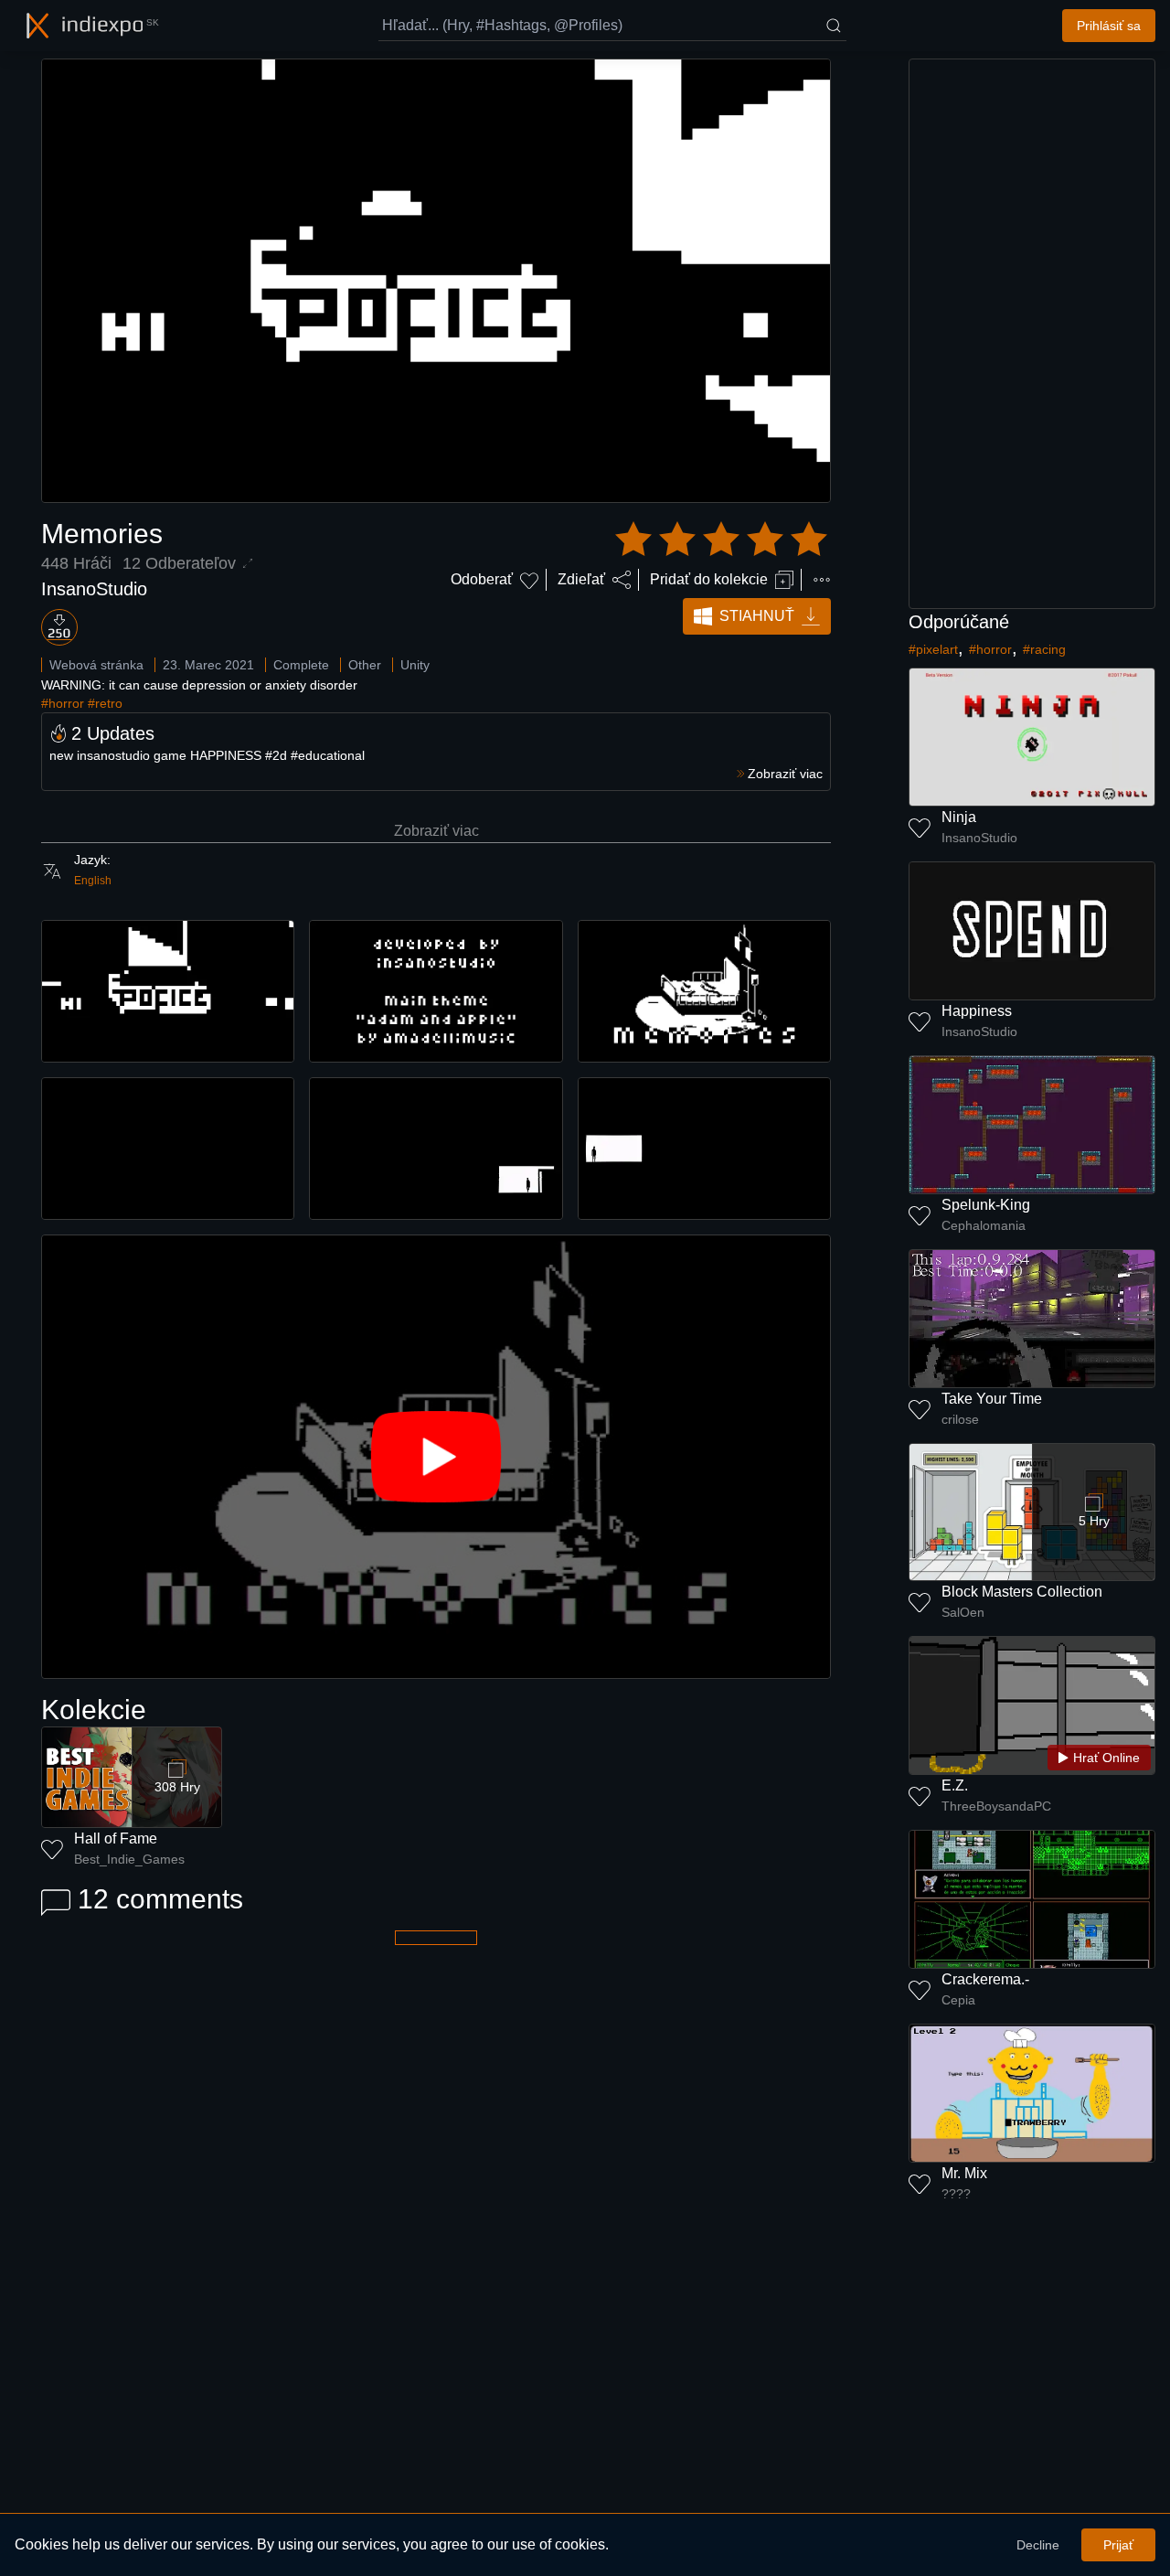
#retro (105, 703)
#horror (63, 703)
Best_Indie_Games (129, 1859)
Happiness (977, 1011)
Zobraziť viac (436, 831)
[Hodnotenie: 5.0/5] (721, 540)
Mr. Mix (964, 2173)
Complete (301, 665)
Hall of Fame (116, 1838)
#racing (1044, 649)
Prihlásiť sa (1109, 26)
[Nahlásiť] (822, 580)
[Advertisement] (1032, 334)
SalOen (963, 1612)
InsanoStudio (94, 589)
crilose (960, 1419)
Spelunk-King (986, 1205)
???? (956, 2194)
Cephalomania (984, 1225)
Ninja (959, 817)
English (93, 881)
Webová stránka (96, 665)
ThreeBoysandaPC (996, 1806)
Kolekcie (94, 1710)
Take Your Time (992, 1399)
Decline (1038, 2545)
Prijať (1118, 2545)
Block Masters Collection (1022, 1592)
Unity (415, 665)
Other (365, 665)
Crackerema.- (985, 1979)
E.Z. (955, 1785)
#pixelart (933, 649)
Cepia (958, 2000)
